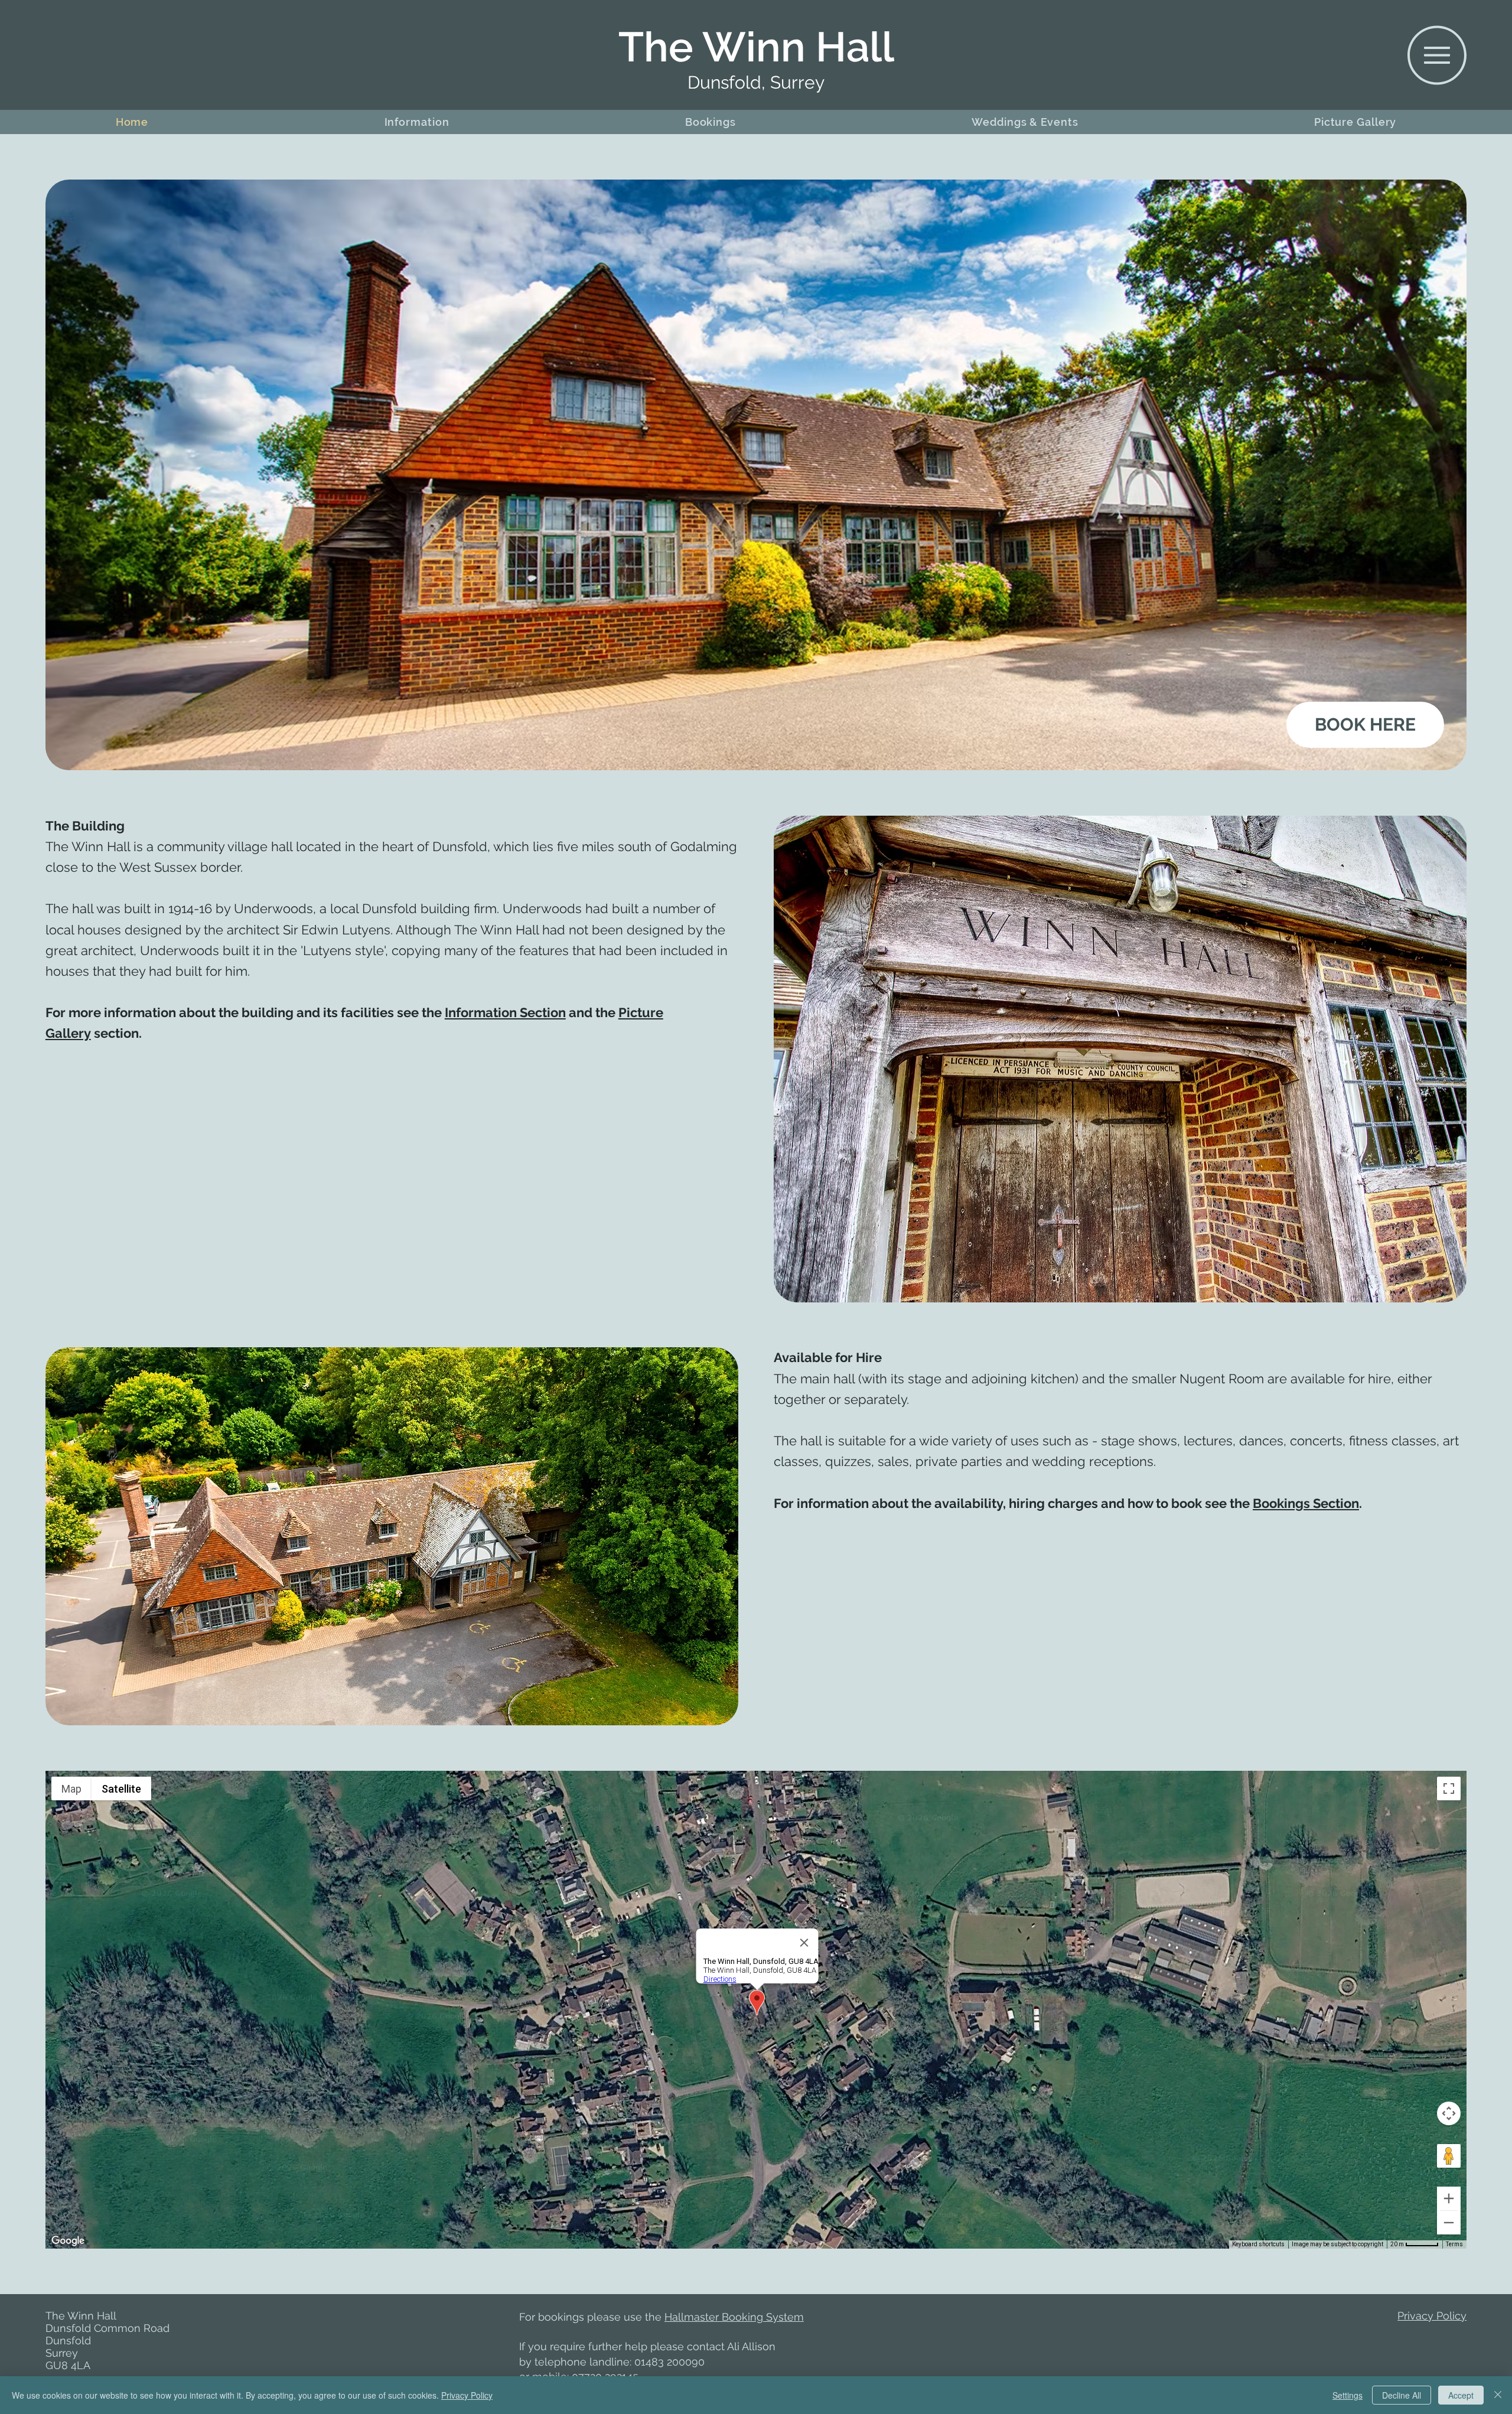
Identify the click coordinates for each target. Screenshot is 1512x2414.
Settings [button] (1348, 2395)
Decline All (1402, 2395)
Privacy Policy (1432, 2316)
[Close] (1498, 2395)
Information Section (505, 1012)
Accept (1461, 2395)
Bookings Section (1306, 1503)
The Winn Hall (756, 47)
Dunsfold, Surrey (756, 82)
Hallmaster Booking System (734, 2317)
